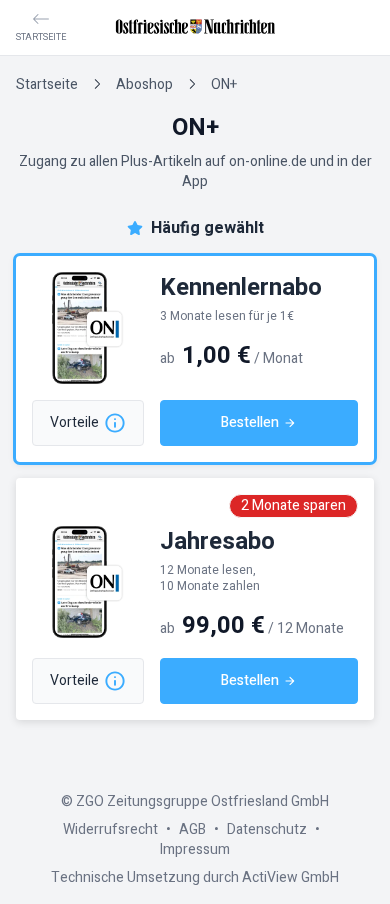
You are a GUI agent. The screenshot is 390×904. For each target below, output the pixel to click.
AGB (192, 829)
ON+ (224, 84)
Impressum (195, 849)
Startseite (47, 84)
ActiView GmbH (290, 877)
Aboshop (144, 84)
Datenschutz (267, 829)
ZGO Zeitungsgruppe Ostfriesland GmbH (202, 801)
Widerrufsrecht (110, 829)
